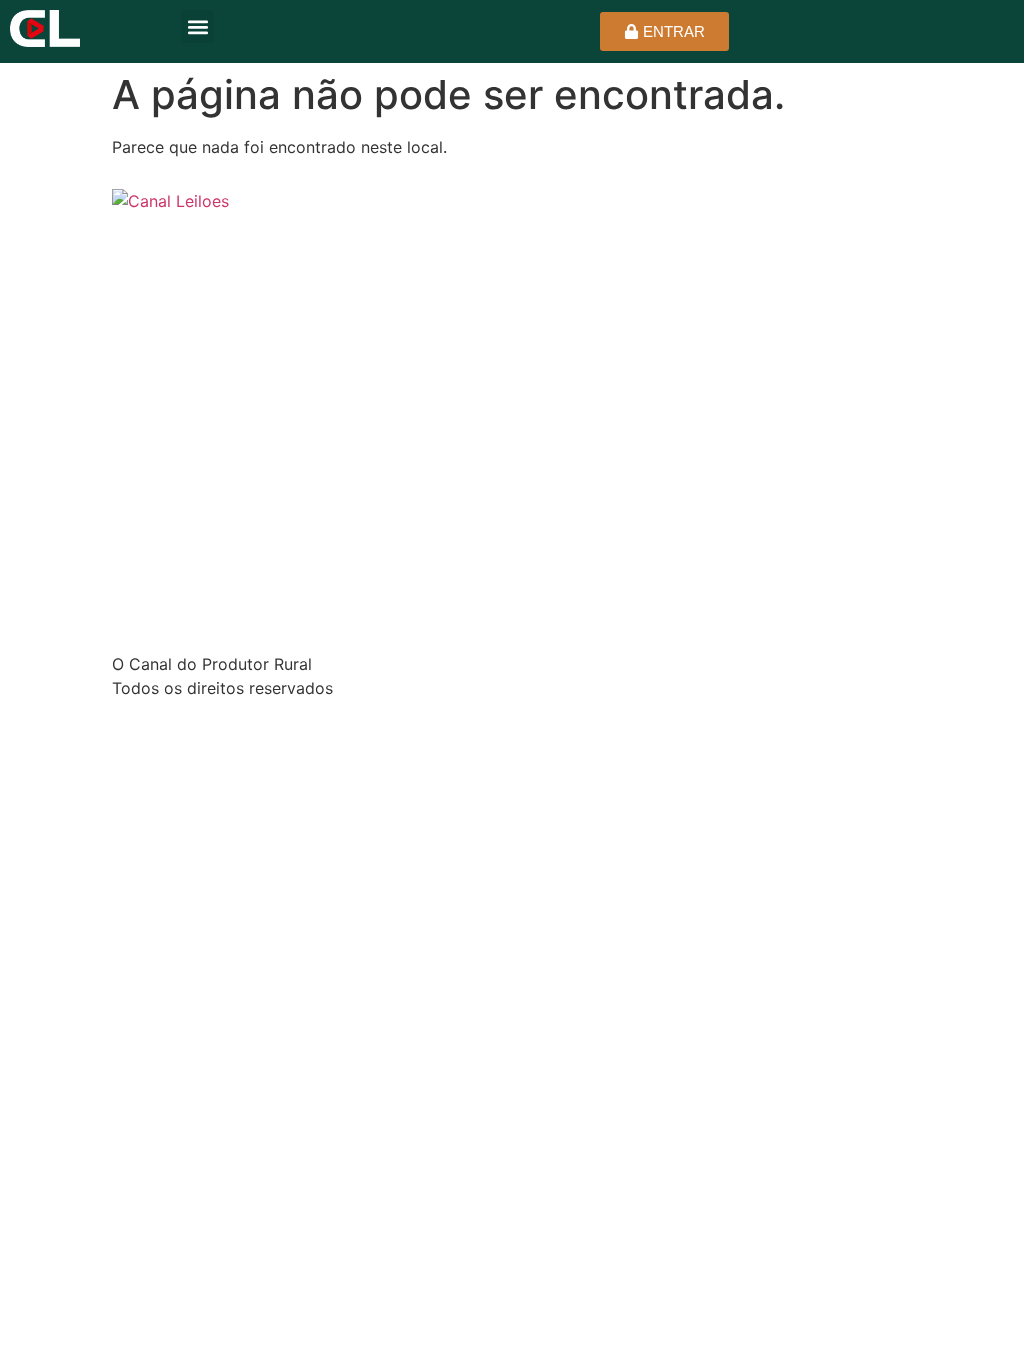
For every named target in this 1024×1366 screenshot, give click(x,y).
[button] (197, 26)
